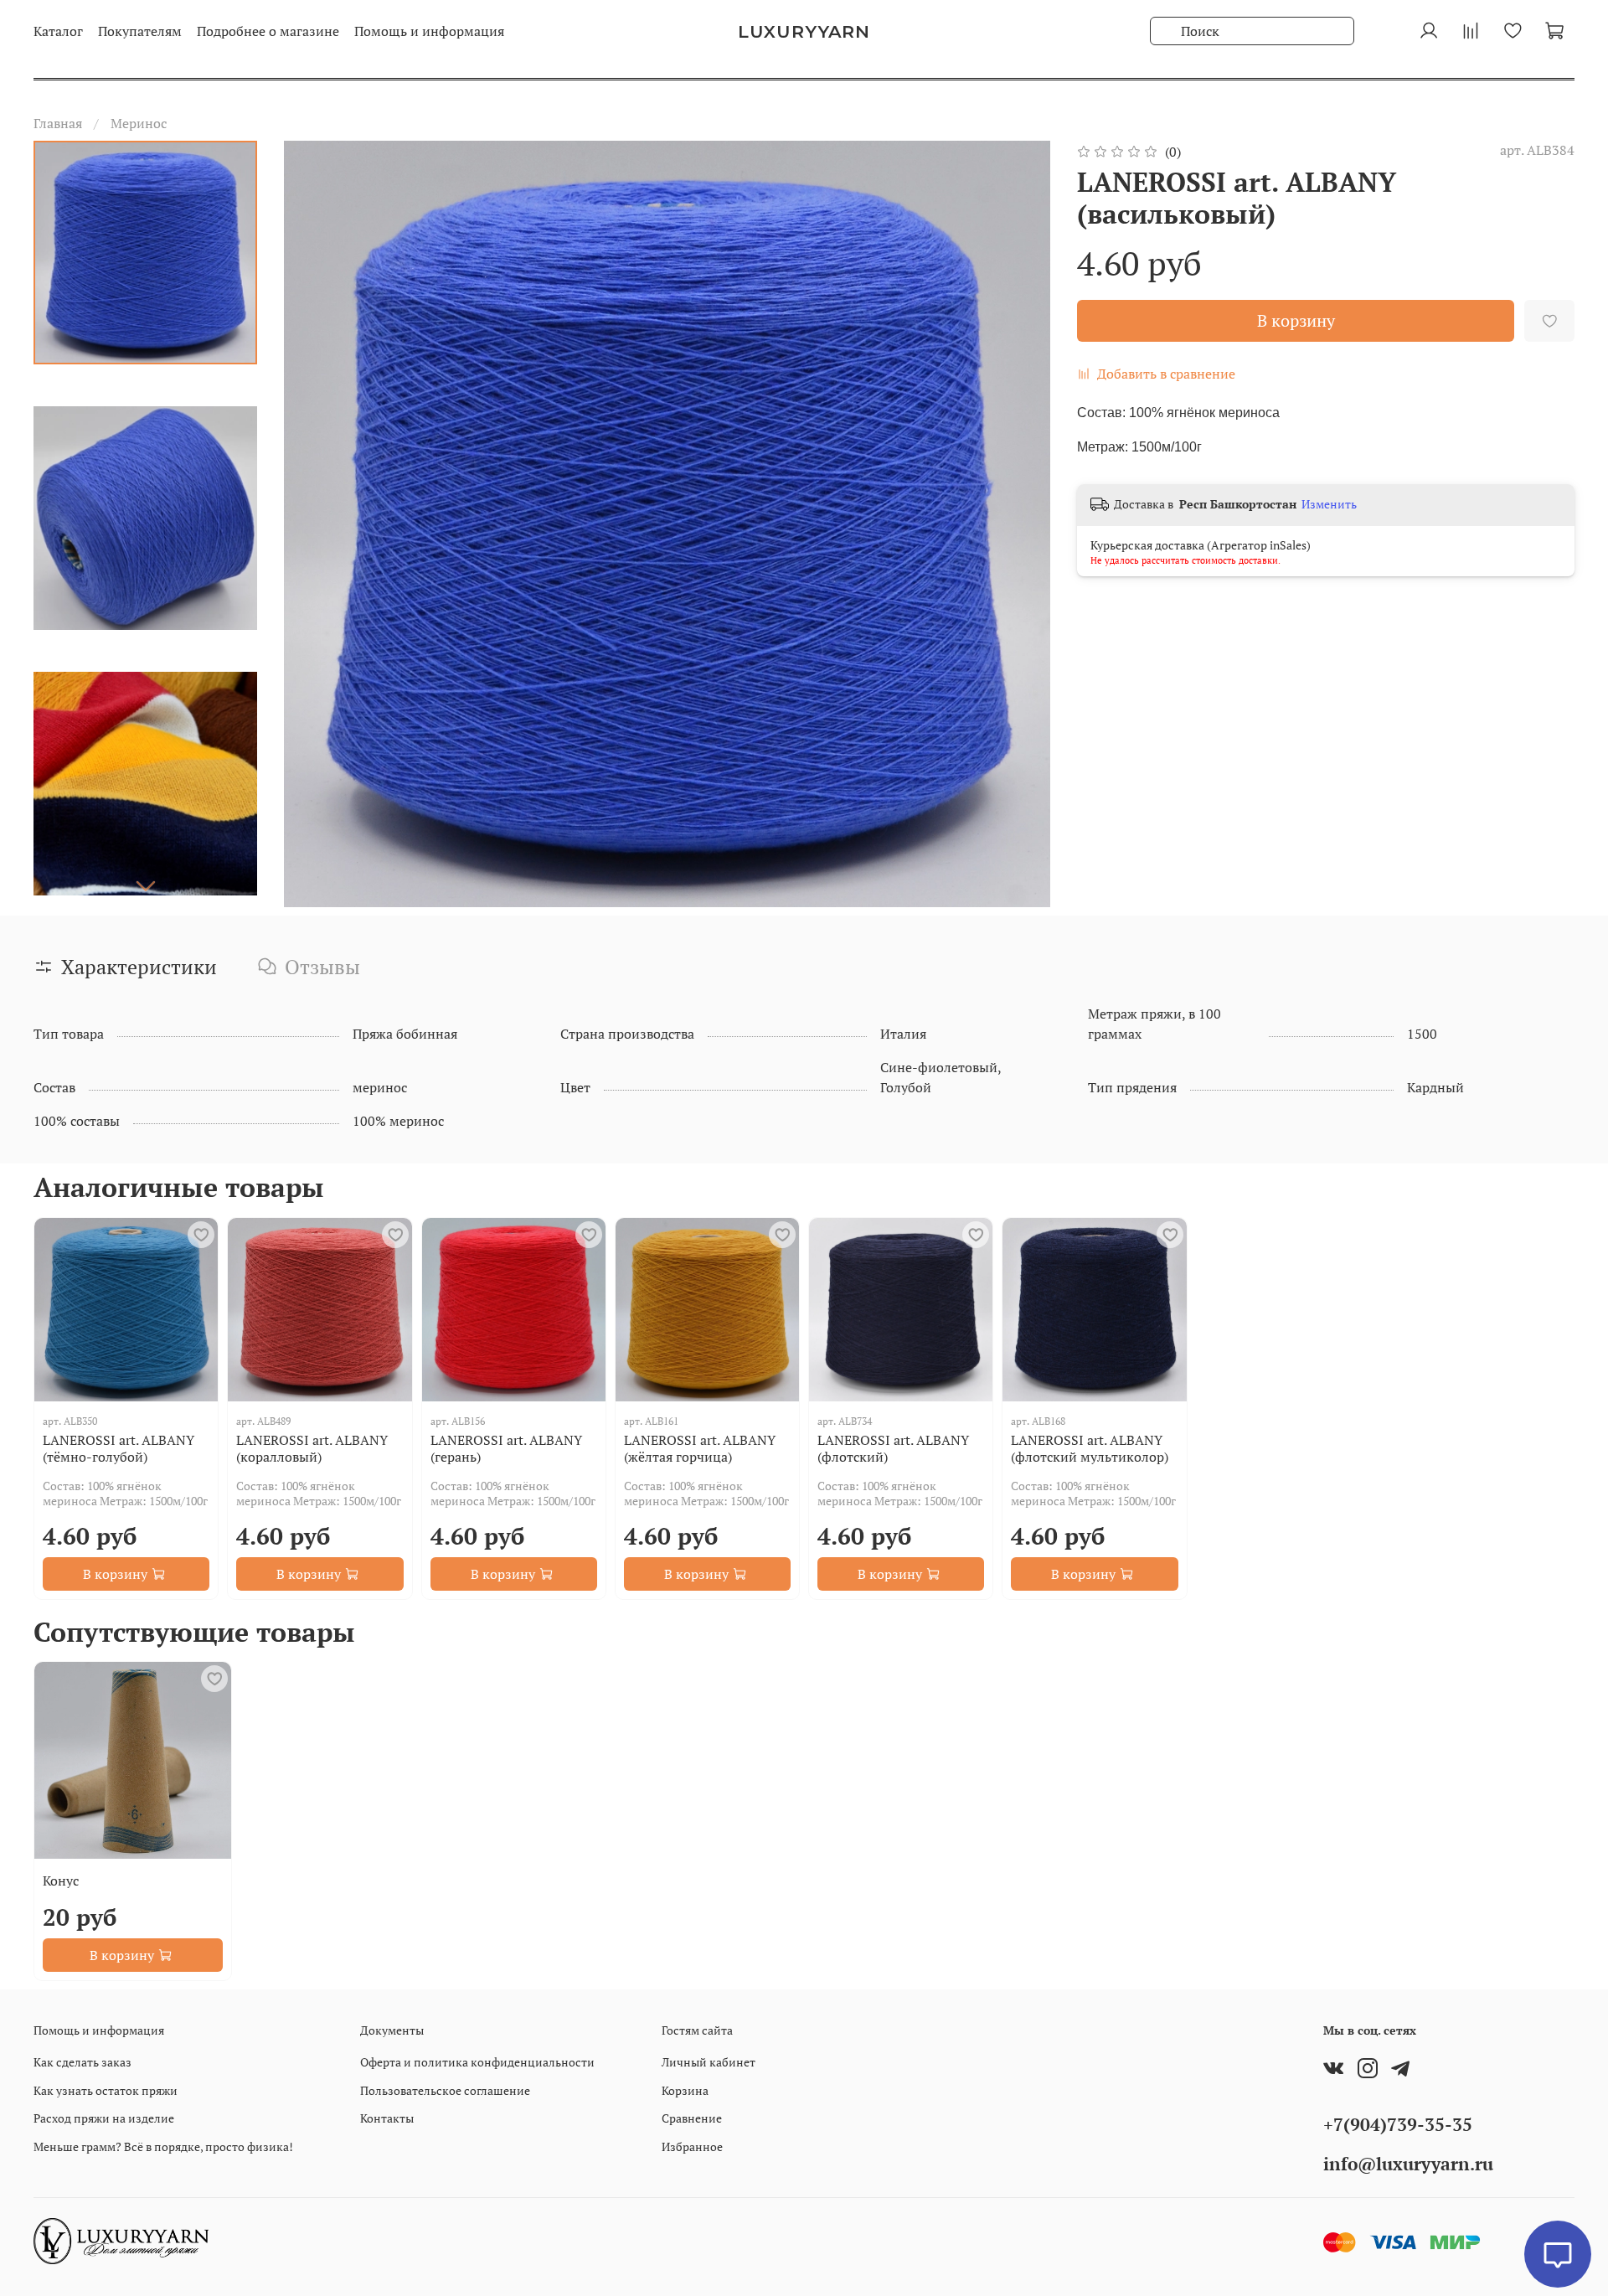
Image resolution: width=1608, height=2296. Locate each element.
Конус (61, 1881)
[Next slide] (146, 885)
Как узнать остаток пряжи (106, 2090)
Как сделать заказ (82, 2062)
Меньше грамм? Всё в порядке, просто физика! (163, 2146)
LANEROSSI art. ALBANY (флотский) (893, 1448)
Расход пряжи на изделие (104, 2118)
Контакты (387, 2118)
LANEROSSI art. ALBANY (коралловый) (312, 1448)
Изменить (1329, 504)
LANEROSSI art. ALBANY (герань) (506, 1448)
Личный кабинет (709, 2062)
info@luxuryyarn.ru (1408, 2164)
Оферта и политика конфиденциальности (477, 2062)
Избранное (692, 2146)
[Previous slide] (317, 524)
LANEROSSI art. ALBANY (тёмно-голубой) (119, 1448)
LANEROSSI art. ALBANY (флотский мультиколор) (1090, 1448)
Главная (58, 123)
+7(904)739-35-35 (1398, 2124)
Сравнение (692, 2118)
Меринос (139, 123)
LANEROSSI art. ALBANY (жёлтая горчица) (700, 1448)
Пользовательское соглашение (445, 2090)
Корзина (685, 2090)
